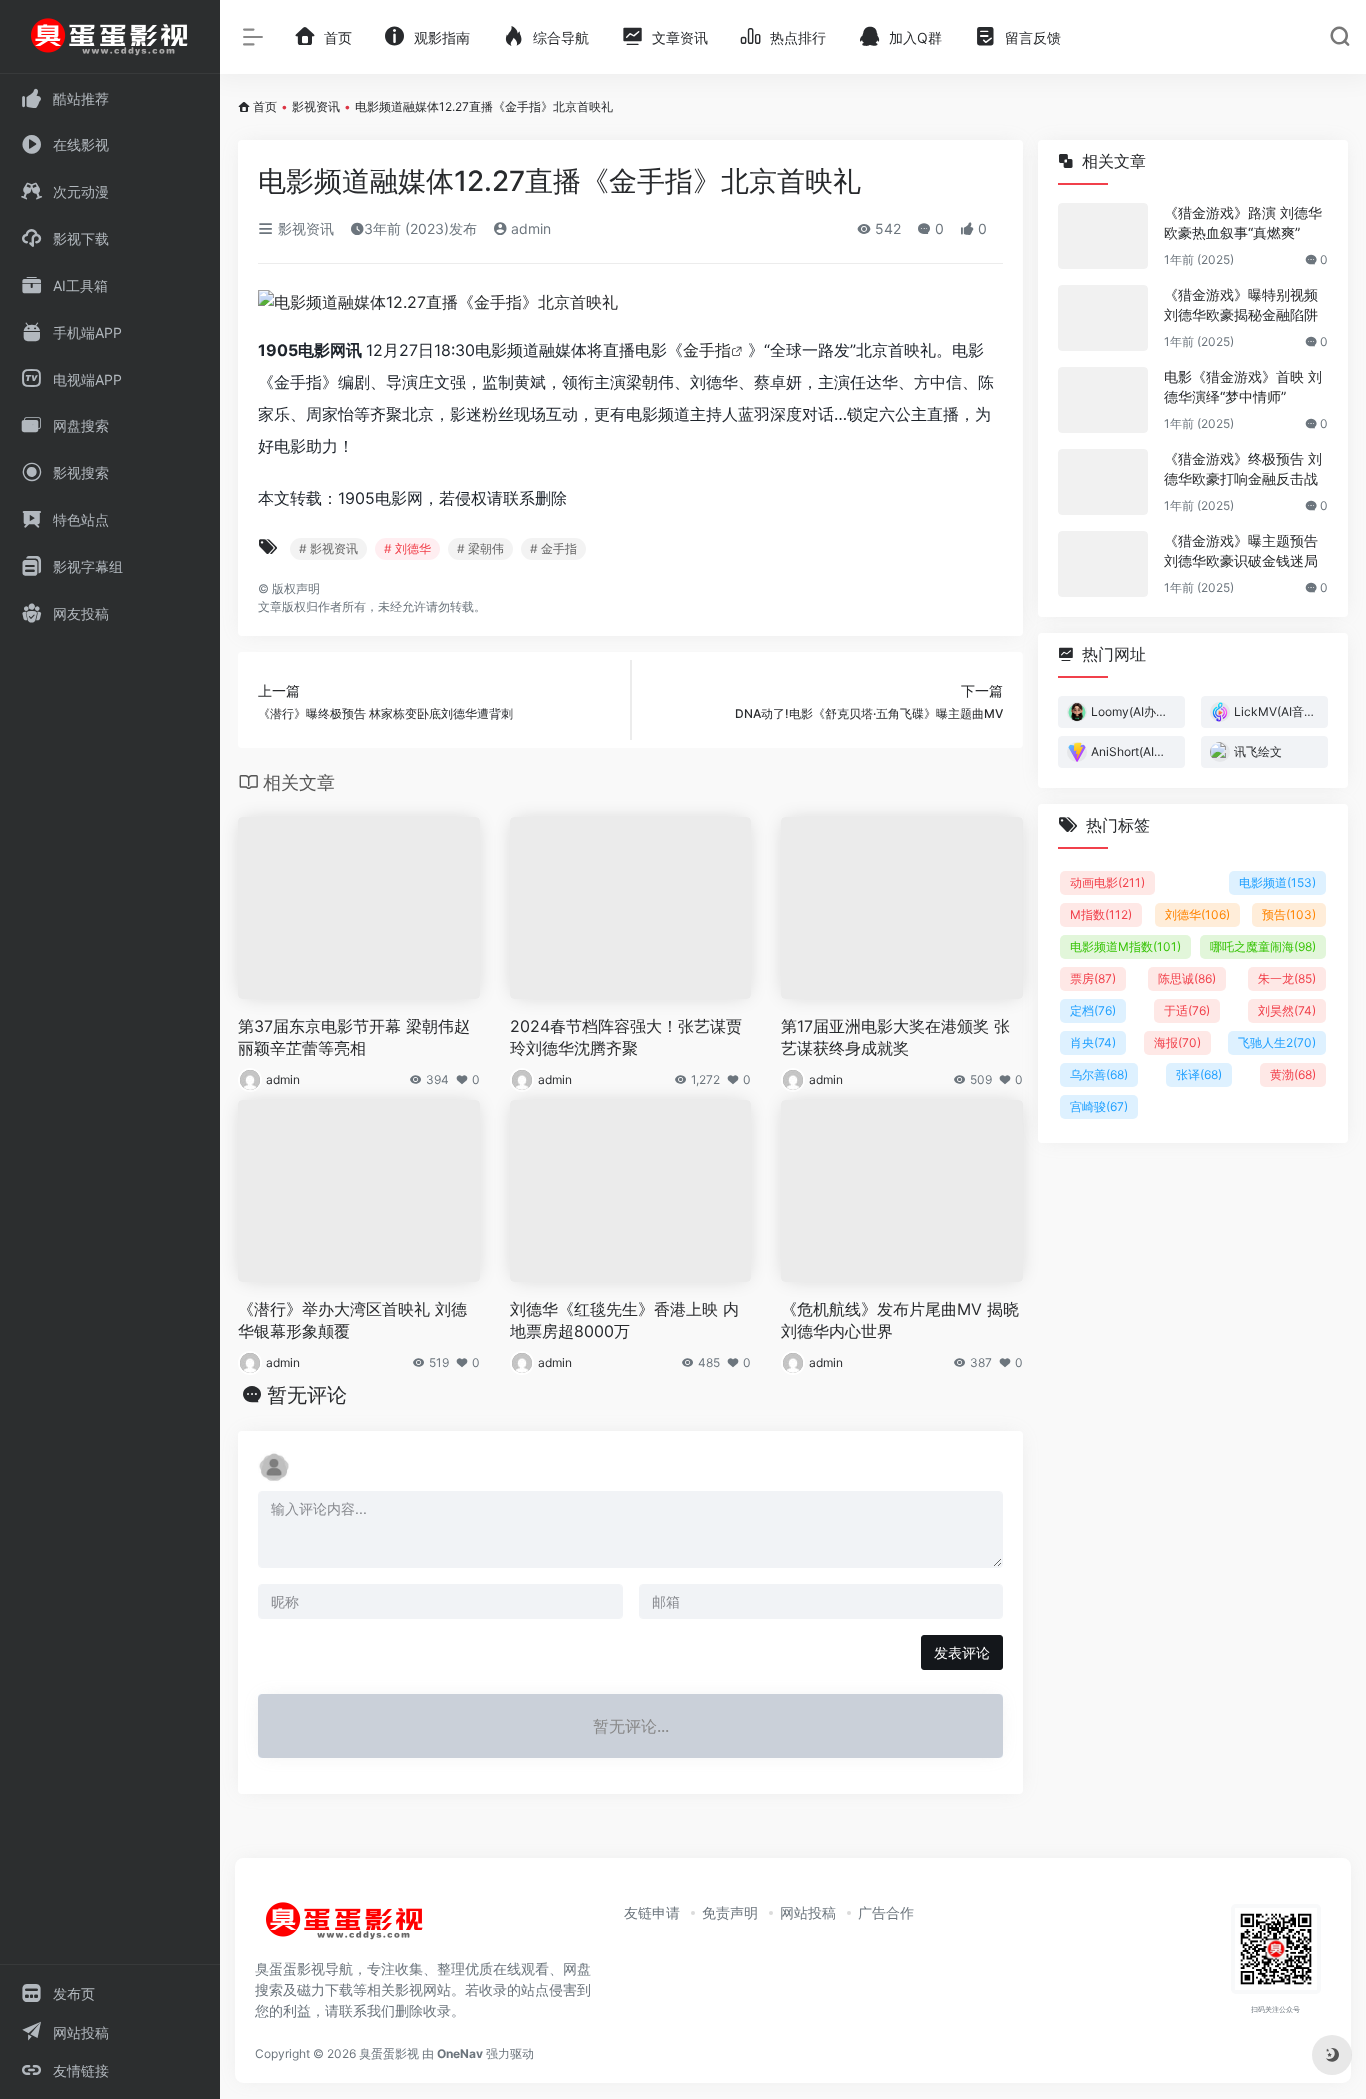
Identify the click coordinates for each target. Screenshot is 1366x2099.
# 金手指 (553, 548)
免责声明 (730, 1912)
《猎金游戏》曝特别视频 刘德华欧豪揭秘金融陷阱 (1241, 304)
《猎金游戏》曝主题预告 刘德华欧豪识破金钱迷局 (1241, 550)
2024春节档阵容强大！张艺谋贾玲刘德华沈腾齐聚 (626, 1037)
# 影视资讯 (328, 548)
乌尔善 (1099, 1074)
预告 (1289, 914)
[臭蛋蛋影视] (345, 1929)
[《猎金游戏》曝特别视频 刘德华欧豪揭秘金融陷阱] (1103, 318)
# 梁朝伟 (480, 548)
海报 (1177, 1042)
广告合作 (886, 1912)
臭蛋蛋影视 (389, 2053)
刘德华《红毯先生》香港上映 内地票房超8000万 (624, 1320)
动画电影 (1107, 882)
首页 (265, 106)
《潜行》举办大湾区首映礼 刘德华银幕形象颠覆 (352, 1320)
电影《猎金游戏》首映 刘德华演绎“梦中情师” (1243, 386)
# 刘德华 (407, 548)
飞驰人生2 (1277, 1042)
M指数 (1101, 914)
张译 (1199, 1074)
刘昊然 (1287, 1010)
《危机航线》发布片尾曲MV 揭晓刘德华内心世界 (900, 1320)
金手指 (707, 350)
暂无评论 (307, 1395)
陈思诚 (1187, 978)
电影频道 (1277, 882)
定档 (1093, 1010)
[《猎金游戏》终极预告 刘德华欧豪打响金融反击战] (1103, 482)
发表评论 (962, 1652)
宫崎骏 (1099, 1106)
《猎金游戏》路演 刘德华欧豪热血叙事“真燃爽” (1243, 222)
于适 (1187, 1010)
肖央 (1093, 1042)
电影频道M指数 (1125, 946)
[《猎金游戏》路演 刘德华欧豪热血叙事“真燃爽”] (1103, 236)
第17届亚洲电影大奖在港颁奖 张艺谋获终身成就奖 (895, 1037)
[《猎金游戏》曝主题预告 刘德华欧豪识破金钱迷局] (1103, 564)
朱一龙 (1287, 978)
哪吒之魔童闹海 (1263, 946)
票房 (1093, 978)
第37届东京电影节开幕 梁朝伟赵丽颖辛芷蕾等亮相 (354, 1037)
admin (529, 228)
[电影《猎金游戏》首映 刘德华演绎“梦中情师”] (1103, 400)
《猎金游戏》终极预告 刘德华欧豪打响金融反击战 (1243, 468)
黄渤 (1293, 1074)
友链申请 (652, 1912)
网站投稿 (808, 1912)
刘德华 (1197, 914)
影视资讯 (316, 106)
